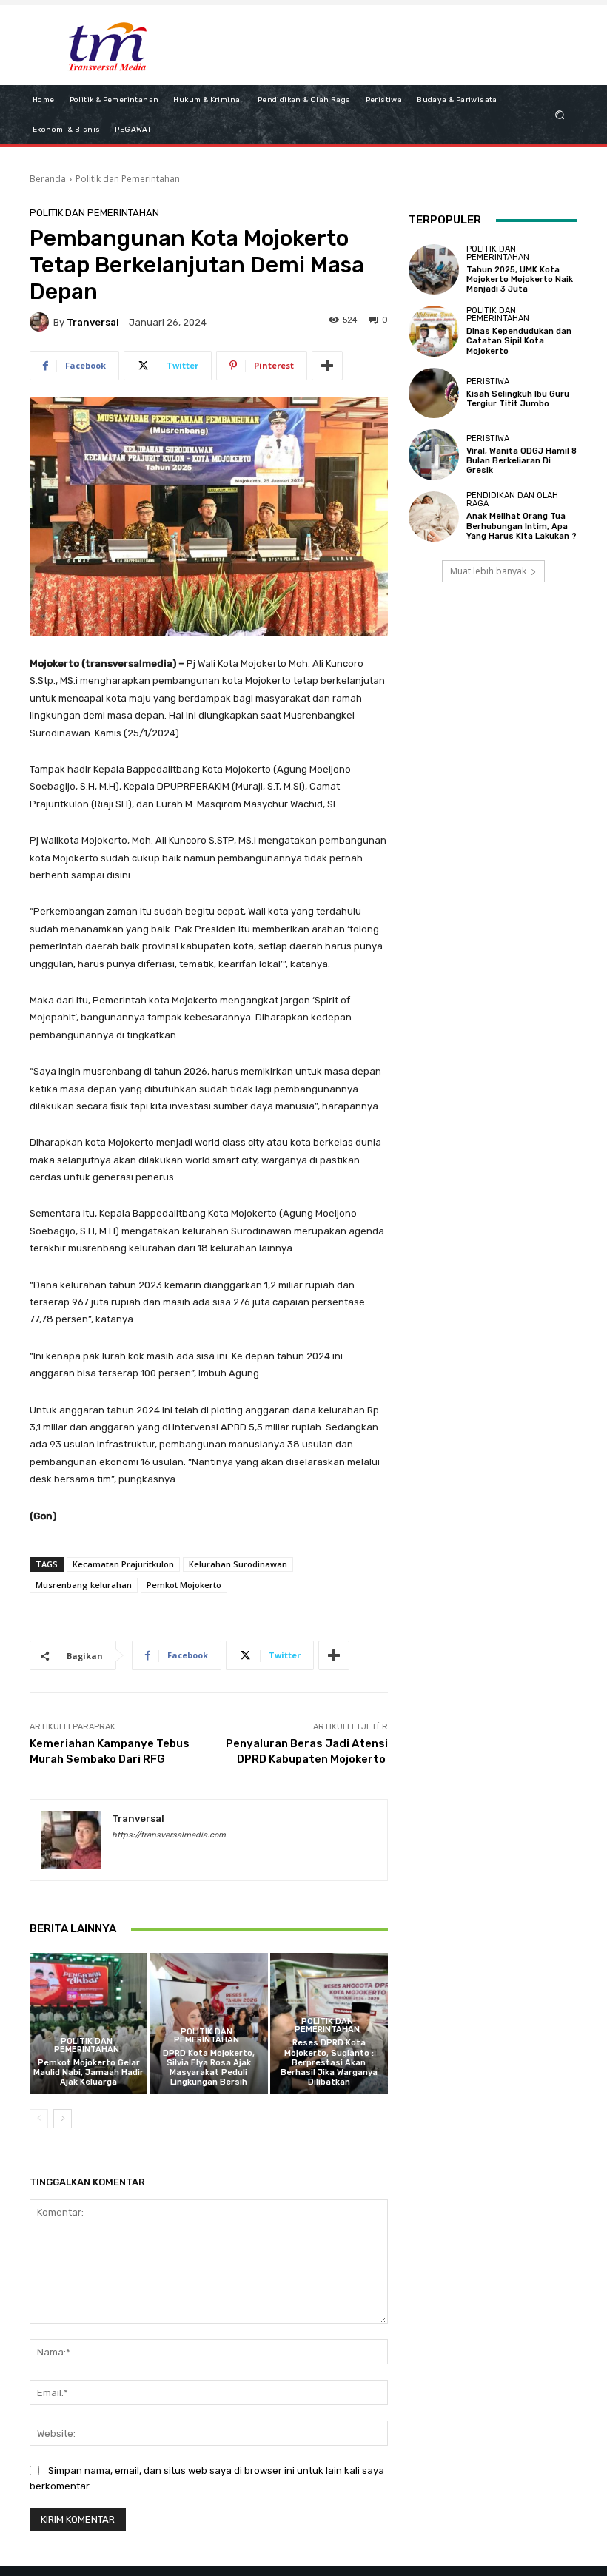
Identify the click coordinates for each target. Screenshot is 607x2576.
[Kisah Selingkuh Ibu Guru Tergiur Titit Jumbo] (434, 393)
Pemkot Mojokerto (184, 1585)
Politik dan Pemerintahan (128, 179)
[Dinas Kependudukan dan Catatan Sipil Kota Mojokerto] (434, 331)
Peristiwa (488, 381)
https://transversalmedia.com (169, 1835)
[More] (327, 366)
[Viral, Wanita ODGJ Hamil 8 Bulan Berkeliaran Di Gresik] (434, 454)
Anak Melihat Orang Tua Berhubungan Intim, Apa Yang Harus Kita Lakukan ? (522, 526)
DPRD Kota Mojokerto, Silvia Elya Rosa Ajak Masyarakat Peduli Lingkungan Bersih (209, 2068)
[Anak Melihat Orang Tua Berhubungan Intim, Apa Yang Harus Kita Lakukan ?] (434, 517)
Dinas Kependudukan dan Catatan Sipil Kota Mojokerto (519, 341)
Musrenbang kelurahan (84, 1585)
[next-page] (63, 2119)
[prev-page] (39, 2119)
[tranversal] (41, 322)
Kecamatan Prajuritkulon (123, 1564)
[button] (560, 114)
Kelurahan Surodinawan (238, 1564)
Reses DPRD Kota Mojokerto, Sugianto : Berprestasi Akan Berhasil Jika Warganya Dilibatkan (329, 2062)
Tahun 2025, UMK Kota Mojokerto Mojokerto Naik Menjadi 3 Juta (520, 279)
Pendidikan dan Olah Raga (512, 500)
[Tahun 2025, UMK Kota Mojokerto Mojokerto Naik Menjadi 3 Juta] (434, 269)
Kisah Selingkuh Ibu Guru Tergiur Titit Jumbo (518, 399)
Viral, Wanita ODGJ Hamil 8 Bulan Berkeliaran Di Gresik (522, 461)
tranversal (93, 322)
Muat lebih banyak (488, 571)
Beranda (48, 179)
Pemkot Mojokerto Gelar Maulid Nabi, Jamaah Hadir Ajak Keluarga (88, 2072)
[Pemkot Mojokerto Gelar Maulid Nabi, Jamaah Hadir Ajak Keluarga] (88, 2024)
